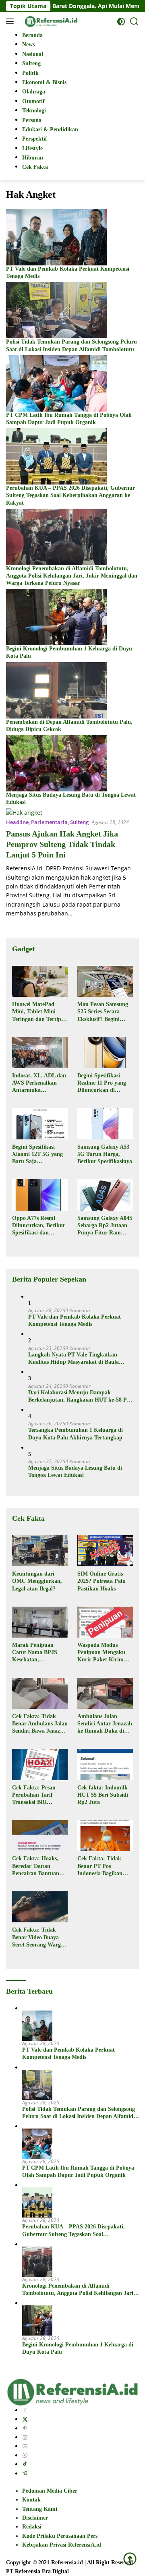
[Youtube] (25, 2446)
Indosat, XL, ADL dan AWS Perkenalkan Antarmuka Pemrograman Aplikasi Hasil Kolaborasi (39, 1083)
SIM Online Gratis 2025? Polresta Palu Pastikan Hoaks (101, 1581)
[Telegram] (25, 2473)
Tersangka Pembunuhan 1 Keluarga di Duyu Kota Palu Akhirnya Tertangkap (76, 1434)
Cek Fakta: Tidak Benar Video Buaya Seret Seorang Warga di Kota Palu (38, 1938)
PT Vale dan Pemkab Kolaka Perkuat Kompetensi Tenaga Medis (68, 272)
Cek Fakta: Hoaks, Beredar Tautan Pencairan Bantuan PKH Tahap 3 (36, 1866)
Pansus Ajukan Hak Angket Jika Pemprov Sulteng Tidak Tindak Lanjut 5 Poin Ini (62, 844)
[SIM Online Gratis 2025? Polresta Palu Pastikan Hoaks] (105, 1551)
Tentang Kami (40, 2509)
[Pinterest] (25, 2428)
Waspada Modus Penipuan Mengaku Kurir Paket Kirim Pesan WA (101, 1653)
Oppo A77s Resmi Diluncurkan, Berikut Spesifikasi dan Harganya (38, 1226)
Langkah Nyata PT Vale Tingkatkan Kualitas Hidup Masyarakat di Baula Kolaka (74, 1359)
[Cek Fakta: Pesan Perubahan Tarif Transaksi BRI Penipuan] (40, 1764)
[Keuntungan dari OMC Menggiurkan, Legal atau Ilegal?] (40, 1551)
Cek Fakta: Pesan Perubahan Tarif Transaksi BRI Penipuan (34, 1795)
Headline (17, 822)
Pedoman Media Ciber (50, 2491)
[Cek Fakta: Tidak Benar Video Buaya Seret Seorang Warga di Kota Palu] (40, 1907)
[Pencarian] (134, 22)
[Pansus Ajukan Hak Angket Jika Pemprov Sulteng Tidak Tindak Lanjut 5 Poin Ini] (24, 812)
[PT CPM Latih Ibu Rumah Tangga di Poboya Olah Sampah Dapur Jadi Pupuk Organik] (56, 383)
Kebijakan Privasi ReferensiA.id (62, 2545)
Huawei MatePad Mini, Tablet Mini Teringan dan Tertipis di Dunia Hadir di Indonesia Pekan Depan (38, 1012)
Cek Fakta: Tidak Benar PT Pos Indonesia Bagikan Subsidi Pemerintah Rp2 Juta (101, 1866)
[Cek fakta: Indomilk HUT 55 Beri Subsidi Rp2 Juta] (105, 1764)
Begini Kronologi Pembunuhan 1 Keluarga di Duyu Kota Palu (69, 652)
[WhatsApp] (25, 2455)
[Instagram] (25, 2437)
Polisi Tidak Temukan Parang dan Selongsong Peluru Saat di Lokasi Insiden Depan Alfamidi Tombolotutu (71, 345)
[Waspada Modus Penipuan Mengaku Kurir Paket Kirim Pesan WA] (105, 1622)
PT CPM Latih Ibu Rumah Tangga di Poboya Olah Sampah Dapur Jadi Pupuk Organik (69, 419)
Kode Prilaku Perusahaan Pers (60, 2536)
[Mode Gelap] (121, 22)
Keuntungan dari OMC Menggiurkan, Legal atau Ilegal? (37, 1581)
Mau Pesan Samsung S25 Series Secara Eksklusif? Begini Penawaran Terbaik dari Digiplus (103, 1012)
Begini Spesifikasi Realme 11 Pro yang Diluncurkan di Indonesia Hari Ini (102, 1083)
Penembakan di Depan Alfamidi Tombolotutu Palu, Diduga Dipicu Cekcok (69, 726)
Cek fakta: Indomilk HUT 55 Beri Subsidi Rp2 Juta (103, 1795)
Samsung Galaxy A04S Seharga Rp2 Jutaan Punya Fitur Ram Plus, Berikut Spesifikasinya (105, 1226)
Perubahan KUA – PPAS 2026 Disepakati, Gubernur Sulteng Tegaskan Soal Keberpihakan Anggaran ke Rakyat (70, 495)
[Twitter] (25, 2419)
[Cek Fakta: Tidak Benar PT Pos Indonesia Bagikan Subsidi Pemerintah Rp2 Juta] (105, 1836)
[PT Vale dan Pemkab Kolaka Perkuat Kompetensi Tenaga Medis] (56, 237)
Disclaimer (35, 2518)
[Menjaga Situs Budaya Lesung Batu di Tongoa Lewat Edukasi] (56, 763)
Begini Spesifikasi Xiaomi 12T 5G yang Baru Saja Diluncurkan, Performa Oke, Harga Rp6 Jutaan (39, 1155)
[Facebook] (25, 2410)
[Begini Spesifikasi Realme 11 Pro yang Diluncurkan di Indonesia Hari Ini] (105, 1053)
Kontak (31, 2500)
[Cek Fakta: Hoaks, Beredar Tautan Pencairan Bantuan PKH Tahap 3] (40, 1836)
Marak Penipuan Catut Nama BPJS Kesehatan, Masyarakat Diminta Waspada (37, 1653)
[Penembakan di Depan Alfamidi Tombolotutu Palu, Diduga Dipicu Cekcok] (56, 689)
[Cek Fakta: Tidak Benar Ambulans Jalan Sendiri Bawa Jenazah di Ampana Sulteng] (40, 1693)
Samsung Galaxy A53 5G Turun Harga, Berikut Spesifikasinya (105, 1154)
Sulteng (79, 822)
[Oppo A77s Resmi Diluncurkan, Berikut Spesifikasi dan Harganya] (40, 1195)
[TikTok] (25, 2464)
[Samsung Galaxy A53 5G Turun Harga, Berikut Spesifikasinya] (105, 1124)
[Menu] (11, 21)
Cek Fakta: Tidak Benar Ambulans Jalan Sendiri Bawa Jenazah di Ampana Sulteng (40, 1724)
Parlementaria (49, 822)
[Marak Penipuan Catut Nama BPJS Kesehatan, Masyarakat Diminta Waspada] (40, 1622)
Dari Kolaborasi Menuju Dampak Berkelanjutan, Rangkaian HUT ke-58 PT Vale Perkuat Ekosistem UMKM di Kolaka (80, 1397)
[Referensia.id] (50, 21)
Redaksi (32, 2527)
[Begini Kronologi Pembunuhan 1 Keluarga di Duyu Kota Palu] (56, 616)
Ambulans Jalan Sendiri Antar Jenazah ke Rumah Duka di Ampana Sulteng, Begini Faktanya (105, 1724)
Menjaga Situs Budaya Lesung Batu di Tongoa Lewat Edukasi (71, 798)
